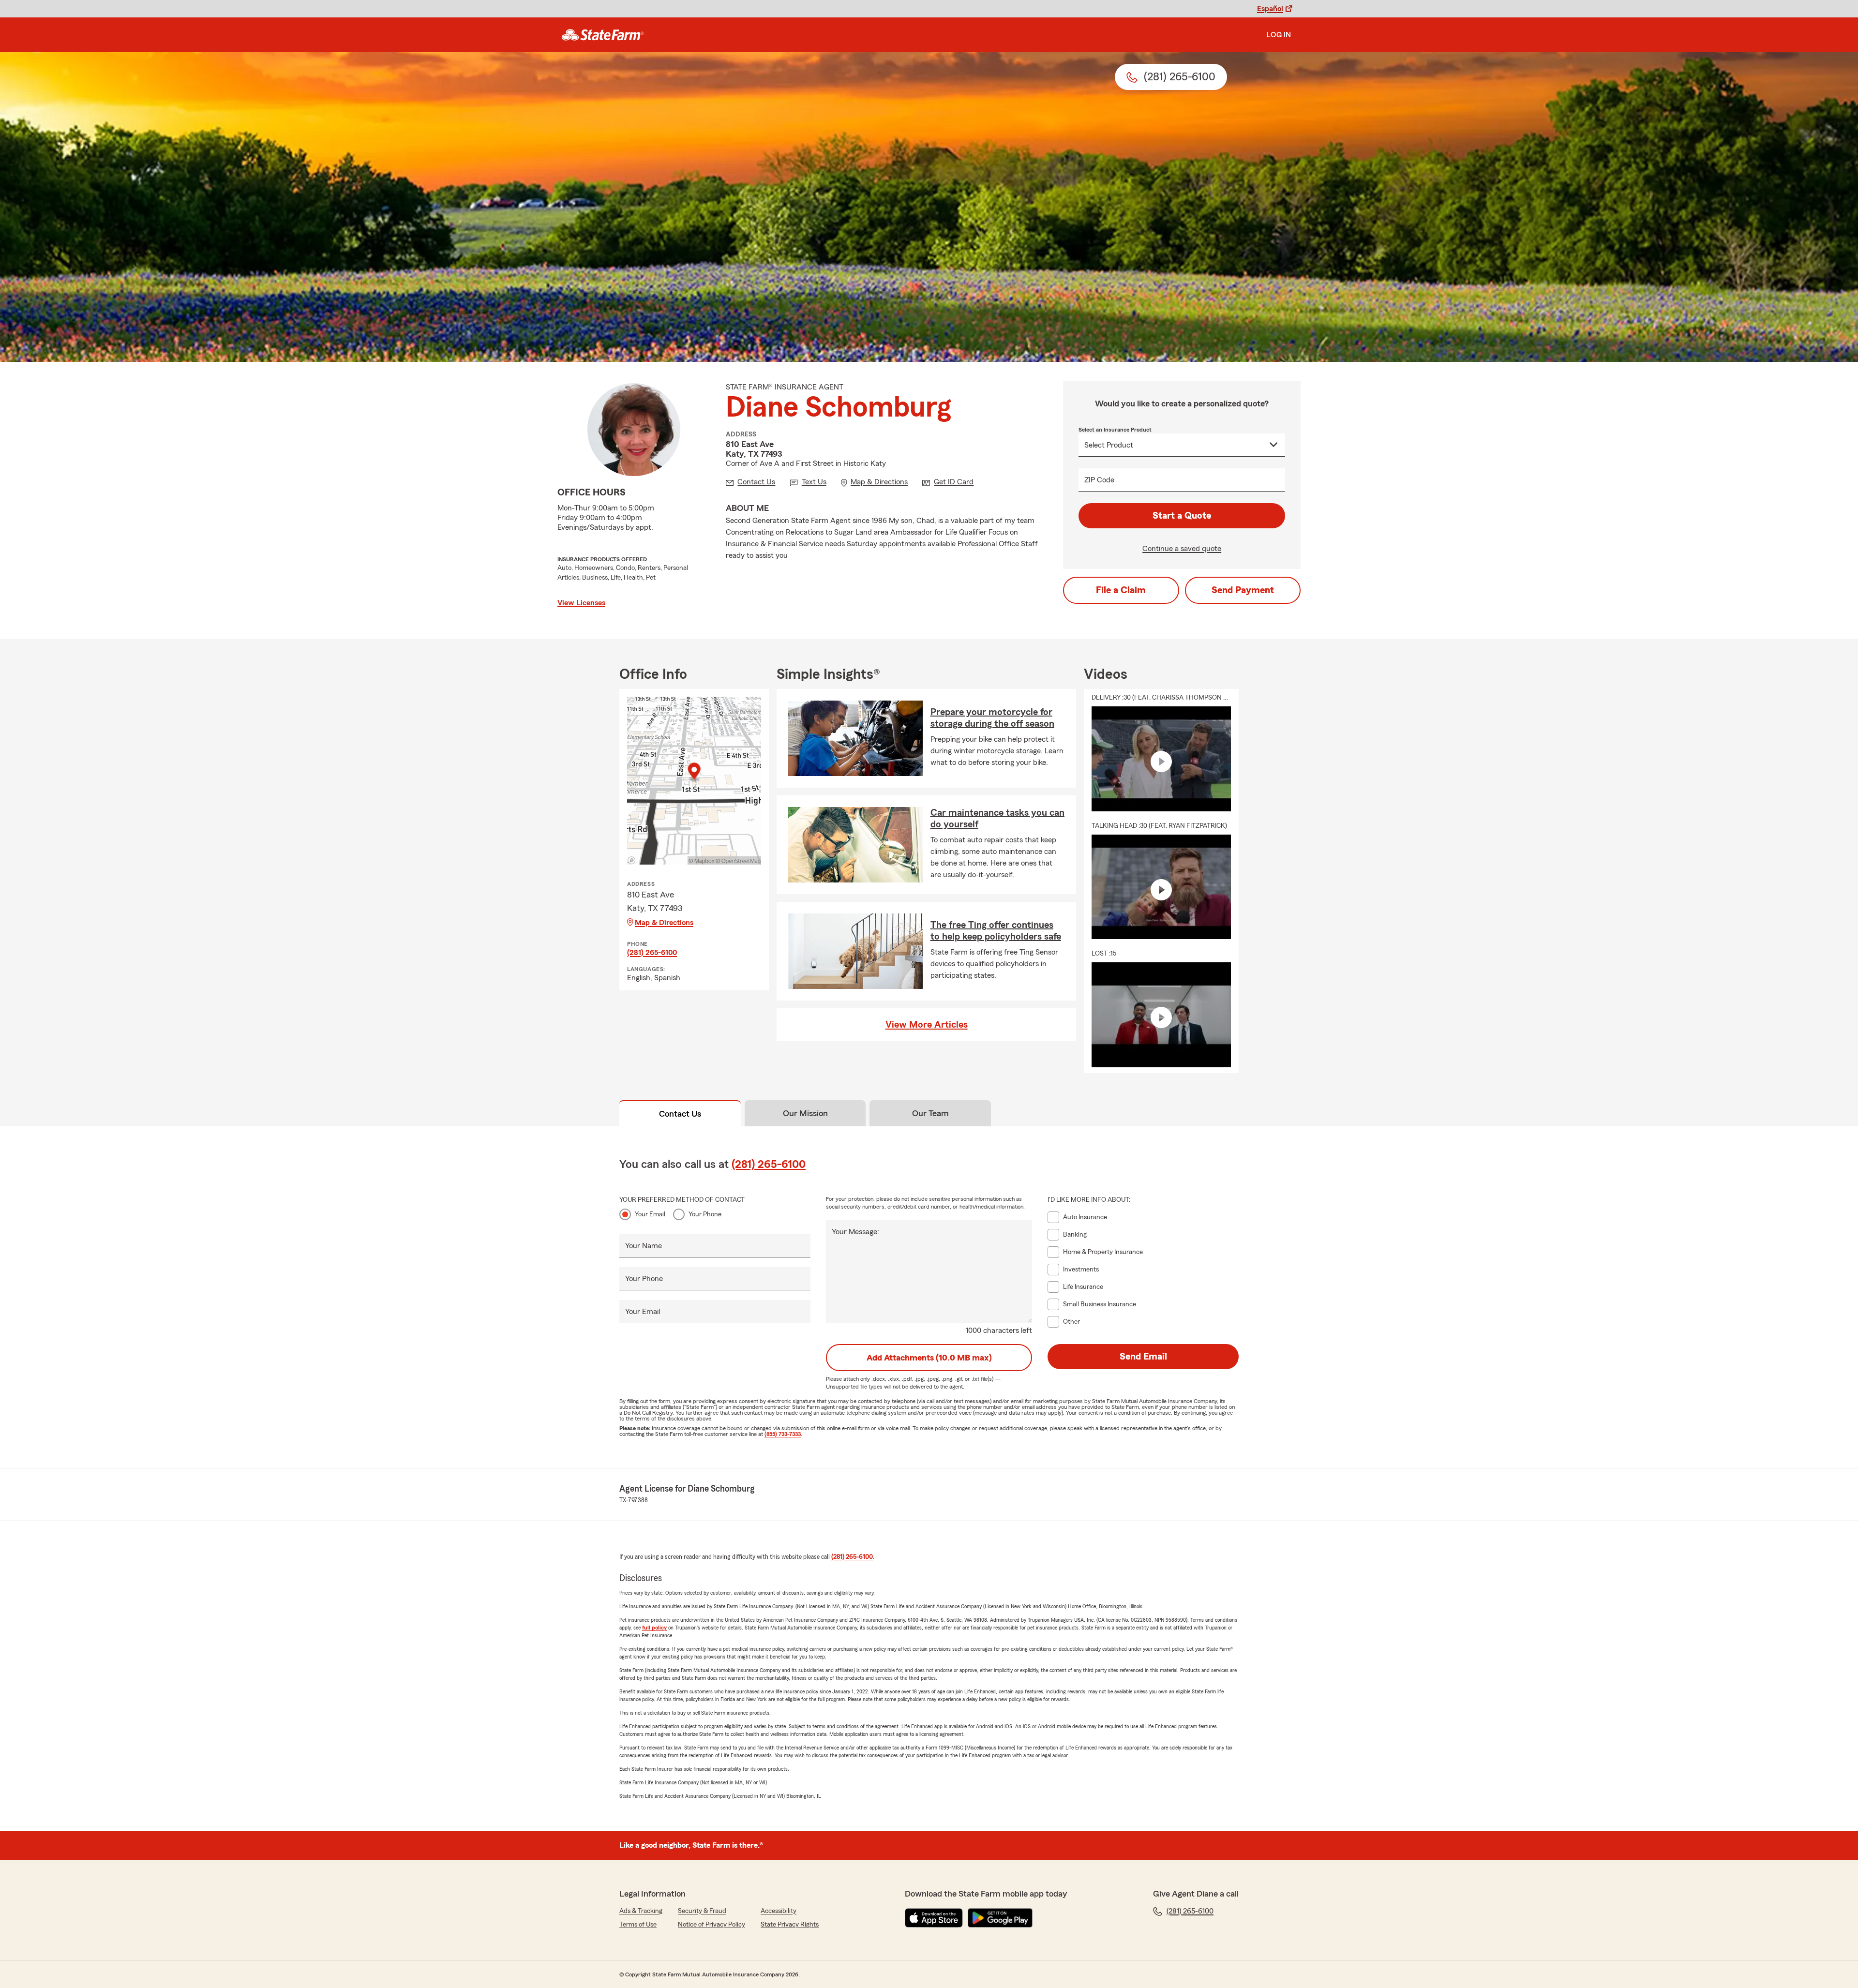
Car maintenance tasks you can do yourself (997, 819)
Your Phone (705, 1214)
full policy (654, 1628)
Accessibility (779, 1911)
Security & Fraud (702, 1911)
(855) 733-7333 (783, 1434)
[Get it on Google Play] (1000, 1918)
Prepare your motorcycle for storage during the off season (992, 718)
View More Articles (927, 1025)
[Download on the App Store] (934, 1918)
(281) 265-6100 (652, 953)
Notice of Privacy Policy (712, 1925)
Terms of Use (638, 1925)
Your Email (650, 1214)
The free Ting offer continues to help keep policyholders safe (996, 931)
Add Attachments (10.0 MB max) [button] (929, 1358)
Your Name (644, 1246)
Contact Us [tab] (680, 1114)
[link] (603, 35)
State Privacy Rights (790, 1925)
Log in (1279, 35)
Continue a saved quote (1182, 549)
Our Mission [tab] (805, 1113)
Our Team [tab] (930, 1113)
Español (1270, 9)
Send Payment (1243, 590)
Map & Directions (664, 923)
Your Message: (855, 1232)
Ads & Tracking (641, 1911)
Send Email (1143, 1357)
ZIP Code (1099, 480)
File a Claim (1121, 590)
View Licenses (581, 603)
